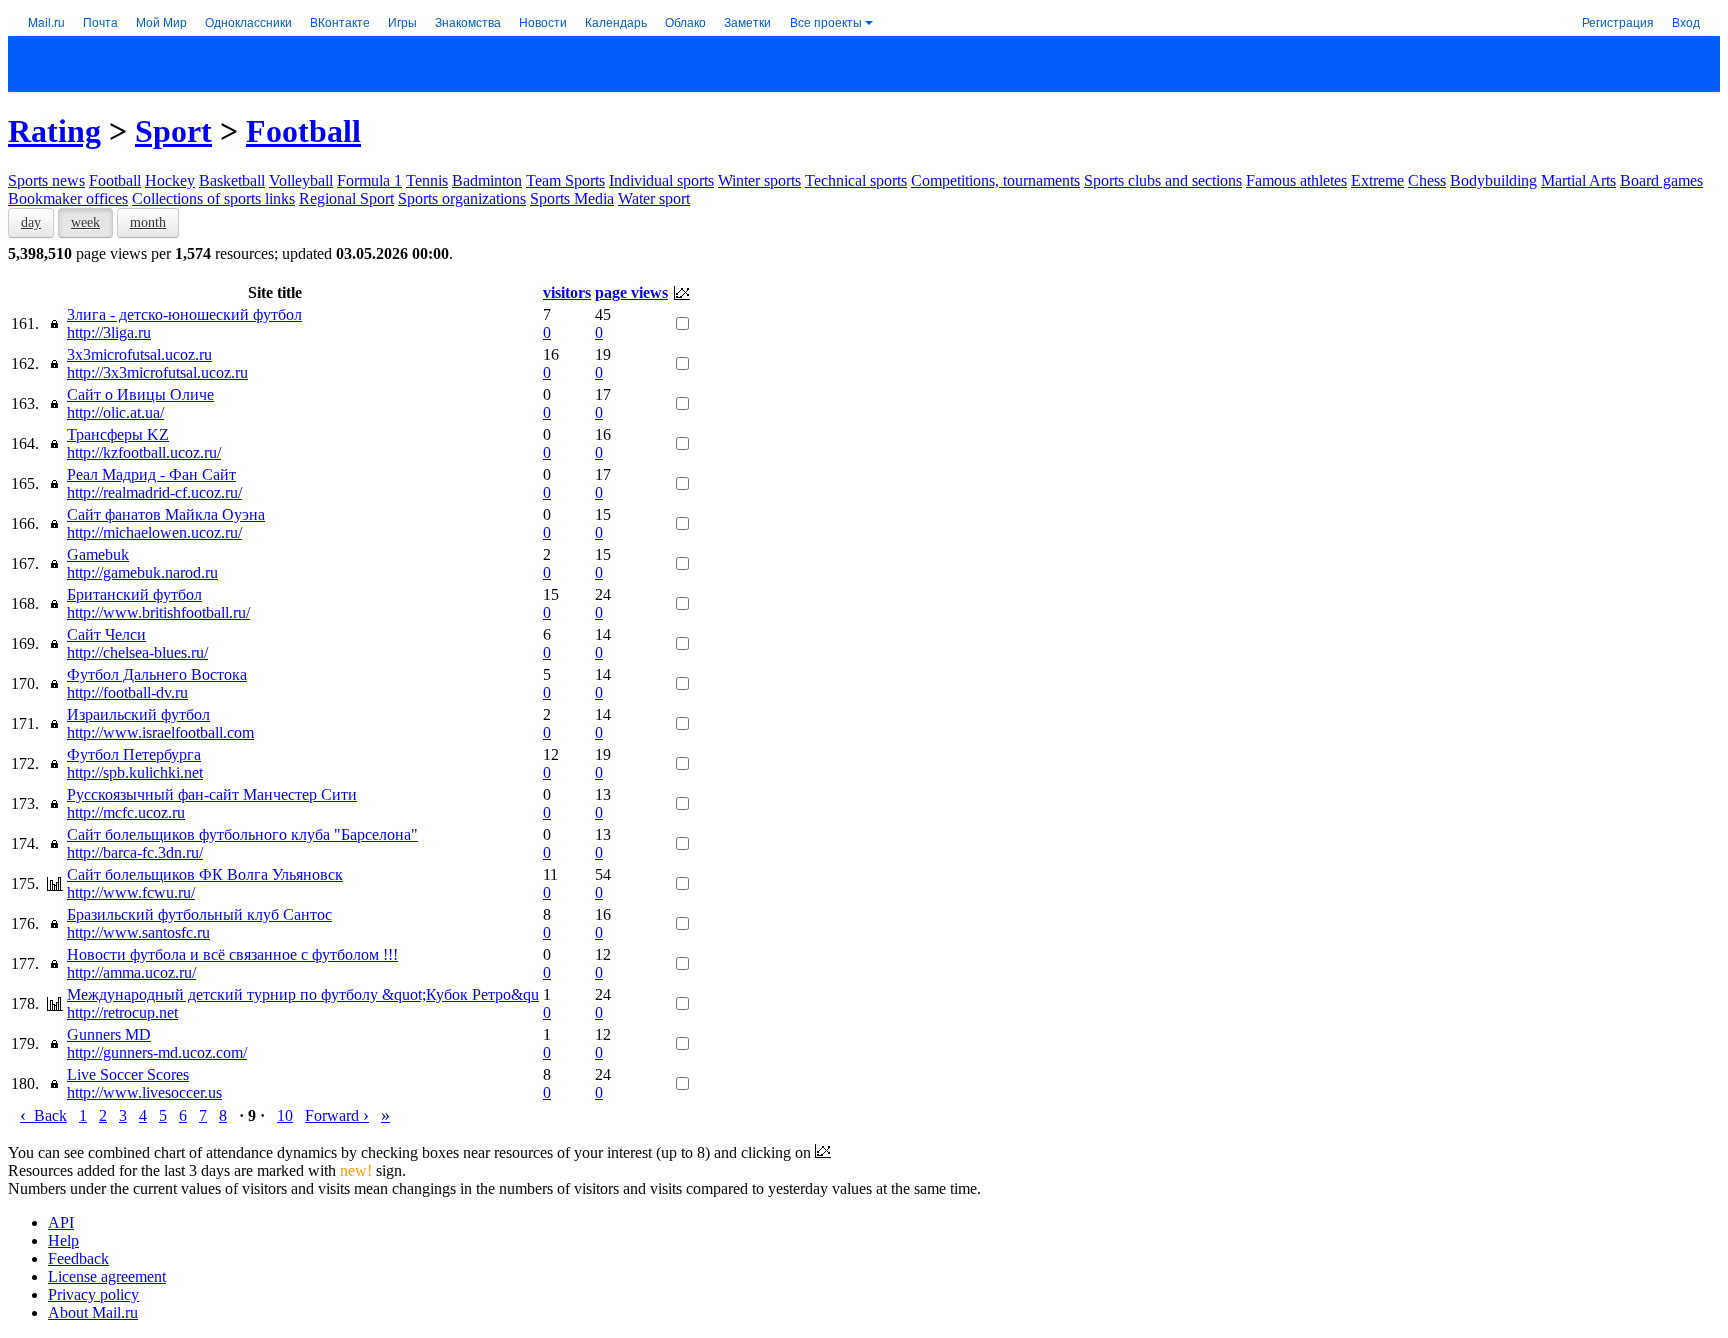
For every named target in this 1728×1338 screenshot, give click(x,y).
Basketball (232, 180)
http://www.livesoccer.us (144, 1092)
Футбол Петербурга (134, 754)
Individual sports (661, 180)
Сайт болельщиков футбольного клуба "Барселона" (242, 834)
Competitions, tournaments (995, 180)
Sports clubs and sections (1163, 180)
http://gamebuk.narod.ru (142, 572)
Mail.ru (46, 21)
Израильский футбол (138, 714)
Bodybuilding (1493, 180)
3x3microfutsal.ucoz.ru (139, 354)
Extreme (1377, 180)
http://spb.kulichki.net (135, 772)
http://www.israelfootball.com (160, 732)
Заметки (747, 21)
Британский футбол (134, 594)
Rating (54, 131)
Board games (1661, 180)
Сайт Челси (106, 634)
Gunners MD (109, 1034)
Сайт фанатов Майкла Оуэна (166, 514)
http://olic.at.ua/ (115, 412)
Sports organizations (462, 198)
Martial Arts (1578, 180)
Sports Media (572, 198)
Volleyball (301, 180)
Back (43, 1115)
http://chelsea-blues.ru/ (137, 652)
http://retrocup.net (122, 1012)
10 (285, 1115)
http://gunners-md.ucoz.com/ (157, 1052)
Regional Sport (346, 198)
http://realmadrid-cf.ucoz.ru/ (154, 492)
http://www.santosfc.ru (138, 932)
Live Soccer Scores (128, 1074)
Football (303, 131)
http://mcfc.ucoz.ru (126, 812)
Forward (337, 1115)
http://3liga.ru (109, 332)
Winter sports (759, 180)
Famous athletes (1296, 180)
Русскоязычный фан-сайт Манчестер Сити (212, 794)
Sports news (46, 180)
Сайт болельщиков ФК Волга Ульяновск (205, 874)
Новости (543, 21)
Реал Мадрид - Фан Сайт (151, 474)
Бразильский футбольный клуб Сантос (199, 914)
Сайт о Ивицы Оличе (140, 394)
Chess (1427, 180)
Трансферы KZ (118, 434)
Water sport (654, 198)
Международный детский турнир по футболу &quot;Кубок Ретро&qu (303, 994)
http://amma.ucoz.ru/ (131, 972)
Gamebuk (98, 554)
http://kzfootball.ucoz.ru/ (144, 452)
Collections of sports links (213, 198)
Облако (685, 21)
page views (631, 292)
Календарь (616, 21)
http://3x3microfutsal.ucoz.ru (157, 372)
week (85, 222)
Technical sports (856, 180)
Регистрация (1618, 21)
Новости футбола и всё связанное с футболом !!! (232, 954)
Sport (173, 131)
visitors (567, 292)
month (148, 222)
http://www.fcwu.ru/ (131, 892)
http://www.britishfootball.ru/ (158, 612)
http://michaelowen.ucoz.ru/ (154, 532)
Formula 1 (369, 180)
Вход (1686, 21)
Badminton (487, 180)
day (31, 222)
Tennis (427, 180)
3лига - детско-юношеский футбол (184, 314)
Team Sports (565, 180)
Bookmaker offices (68, 198)
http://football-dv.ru (127, 692)
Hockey (170, 180)
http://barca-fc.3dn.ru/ (135, 852)
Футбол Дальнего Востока (157, 674)
